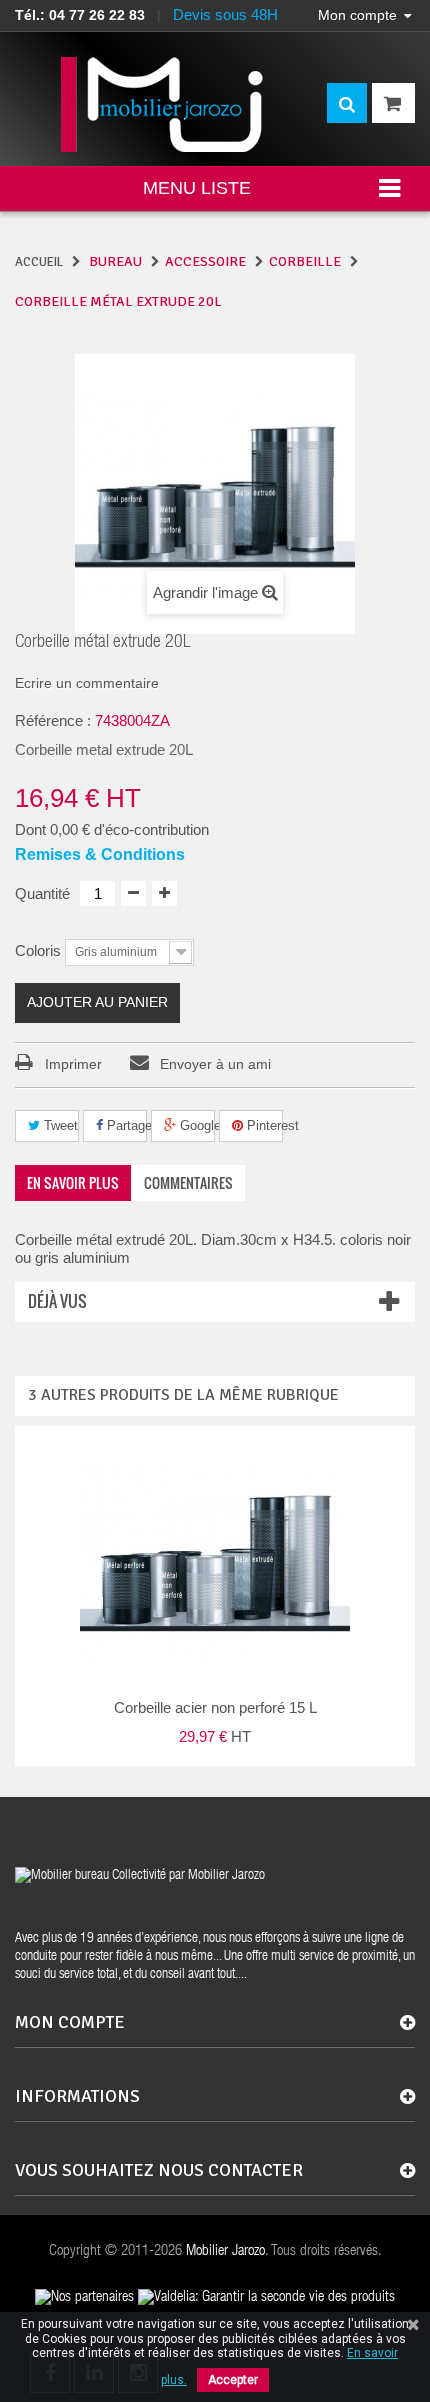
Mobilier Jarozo (225, 2251)
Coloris (40, 950)
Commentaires (188, 1182)
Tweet (59, 1125)
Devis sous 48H (225, 14)
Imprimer (73, 1064)
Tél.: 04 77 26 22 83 (80, 15)
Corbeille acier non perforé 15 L (215, 1707)
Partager (125, 1125)
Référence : (53, 720)
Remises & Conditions (100, 854)
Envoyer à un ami (215, 1064)
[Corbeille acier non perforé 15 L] (215, 1561)
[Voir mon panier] (393, 103)
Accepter (233, 2380)
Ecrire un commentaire (87, 683)
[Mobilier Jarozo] (163, 104)
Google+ (195, 1125)
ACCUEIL (39, 262)
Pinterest (263, 1125)
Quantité (42, 893)
